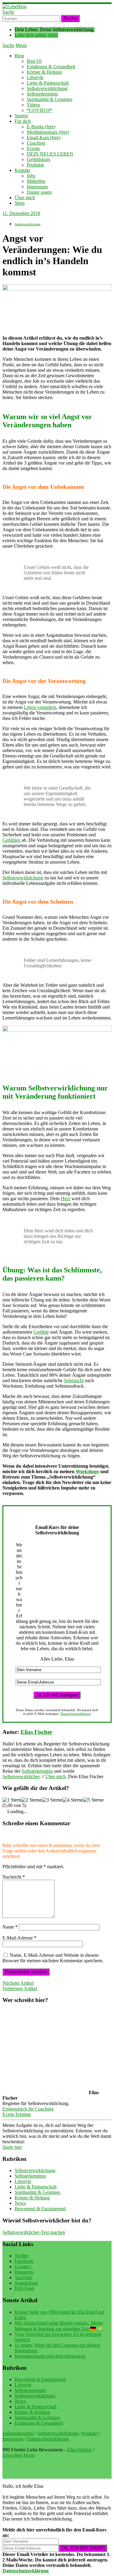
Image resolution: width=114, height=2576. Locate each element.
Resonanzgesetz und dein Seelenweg (50, 2356)
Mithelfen (36, 181)
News (20, 2203)
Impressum (37, 187)
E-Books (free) (41, 127)
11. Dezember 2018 (21, 213)
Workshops (87, 1471)
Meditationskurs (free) (48, 132)
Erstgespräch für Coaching (28, 2109)
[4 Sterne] (73, 1800)
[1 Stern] (12, 1800)
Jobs (31, 176)
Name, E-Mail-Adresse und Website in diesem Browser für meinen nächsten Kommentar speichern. (53, 1958)
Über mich (25, 198)
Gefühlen (11, 840)
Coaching (36, 143)
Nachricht (14, 1877)
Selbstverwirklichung (47, 88)
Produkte (35, 165)
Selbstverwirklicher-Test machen (34, 2232)
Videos (33, 105)
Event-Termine (17, 2114)
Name (10, 1927)
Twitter (21, 2256)
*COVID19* (40, 110)
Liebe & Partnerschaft (48, 83)
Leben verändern (40, 707)
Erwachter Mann (19, 2455)
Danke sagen (39, 192)
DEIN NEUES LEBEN (50, 154)
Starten (21, 116)
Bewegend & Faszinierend (40, 2209)
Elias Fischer (36, 1732)
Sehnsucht (74, 1380)
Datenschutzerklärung (76, 1714)
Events (33, 148)
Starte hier (12, 2147)
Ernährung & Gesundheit (51, 67)
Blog (19, 56)
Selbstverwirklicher (21, 1777)
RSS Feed (24, 2288)
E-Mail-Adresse (19, 1938)
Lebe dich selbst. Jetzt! (36, 35)
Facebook (24, 2261)
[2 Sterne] (31, 1800)
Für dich (23, 121)
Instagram (24, 2272)
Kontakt (22, 170)
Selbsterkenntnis (42, 94)
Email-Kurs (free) (44, 138)
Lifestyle (35, 77)
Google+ (23, 2267)
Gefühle (41, 1332)
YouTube (23, 2277)
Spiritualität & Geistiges (50, 99)
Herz (66, 1199)
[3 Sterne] (52, 1800)
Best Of (34, 61)
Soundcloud (26, 2283)
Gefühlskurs (38, 159)
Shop (20, 203)
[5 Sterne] (93, 1800)
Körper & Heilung (44, 72)
